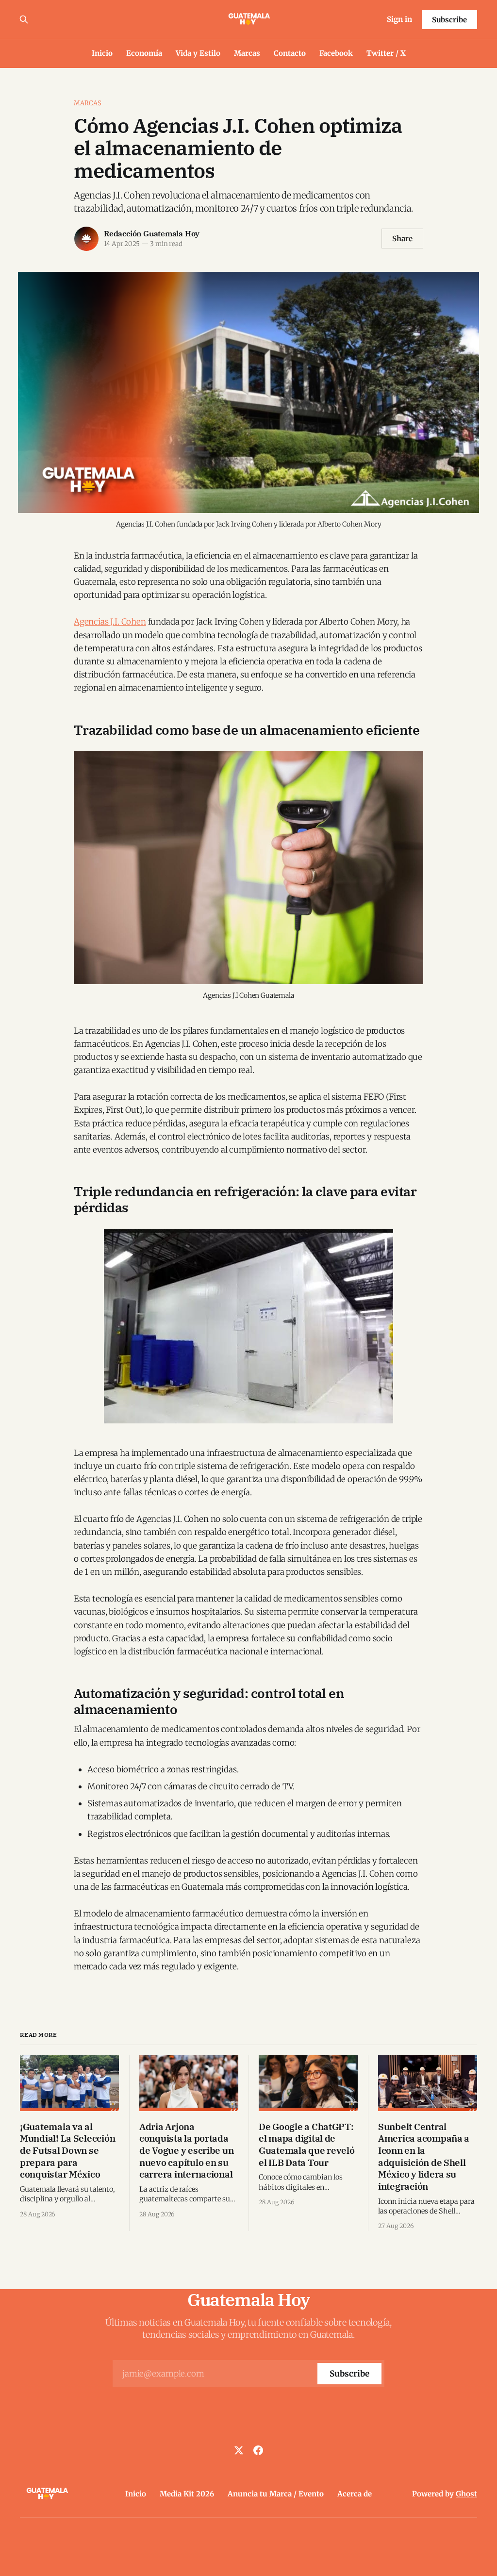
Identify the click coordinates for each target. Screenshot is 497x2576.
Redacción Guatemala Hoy (152, 233)
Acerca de (355, 2494)
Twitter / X (386, 53)
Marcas (247, 53)
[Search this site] (24, 19)
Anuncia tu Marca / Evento (276, 2494)
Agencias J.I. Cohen (110, 622)
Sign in (399, 19)
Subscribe (449, 20)
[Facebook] (258, 2450)
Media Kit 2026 (187, 2494)
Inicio (102, 53)
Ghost (466, 2494)
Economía (144, 53)
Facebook (336, 53)
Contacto (290, 53)
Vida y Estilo (198, 53)
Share (402, 239)
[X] (239, 2450)
